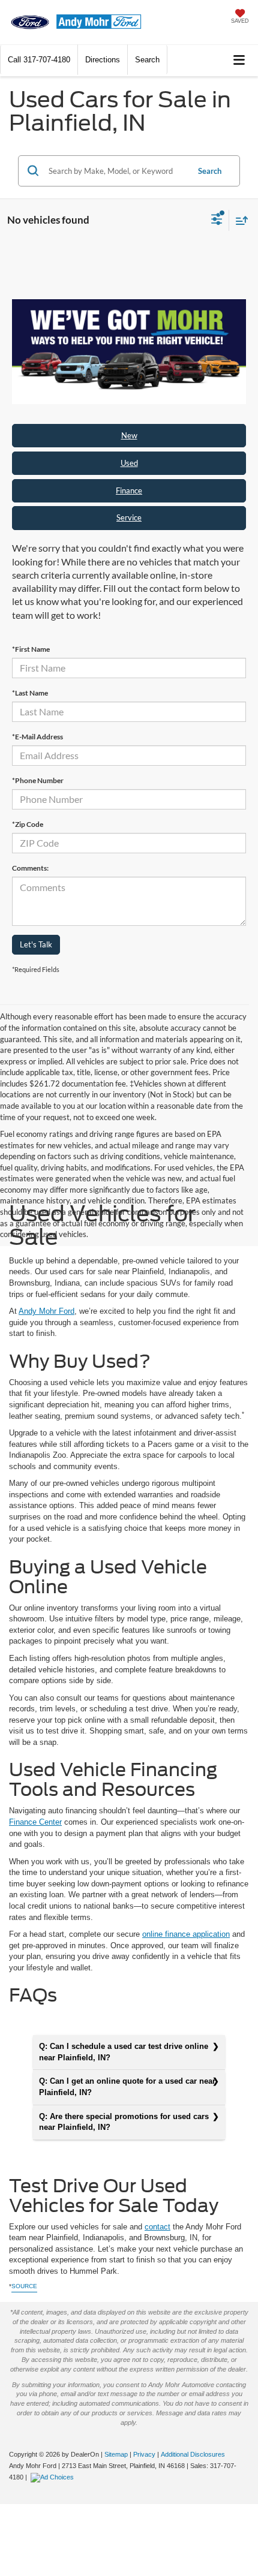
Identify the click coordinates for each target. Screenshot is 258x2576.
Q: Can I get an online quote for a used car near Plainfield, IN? (127, 2087)
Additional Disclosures (193, 2454)
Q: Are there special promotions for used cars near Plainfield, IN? (124, 2122)
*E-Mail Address (37, 737)
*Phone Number (38, 780)
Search (210, 171)
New (129, 435)
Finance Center (35, 1822)
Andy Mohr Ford (46, 1311)
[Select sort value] (239, 220)
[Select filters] (217, 221)
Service (129, 517)
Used (129, 463)
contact (157, 2227)
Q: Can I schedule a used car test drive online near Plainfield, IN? (124, 2052)
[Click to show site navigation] (239, 60)
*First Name (31, 649)
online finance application (186, 1934)
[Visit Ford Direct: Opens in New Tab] (54, 2477)
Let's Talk (36, 944)
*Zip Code (28, 824)
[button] (39, 60)
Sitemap (116, 2454)
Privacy (144, 2454)
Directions (103, 60)
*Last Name (30, 693)
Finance (129, 490)
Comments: (30, 868)
